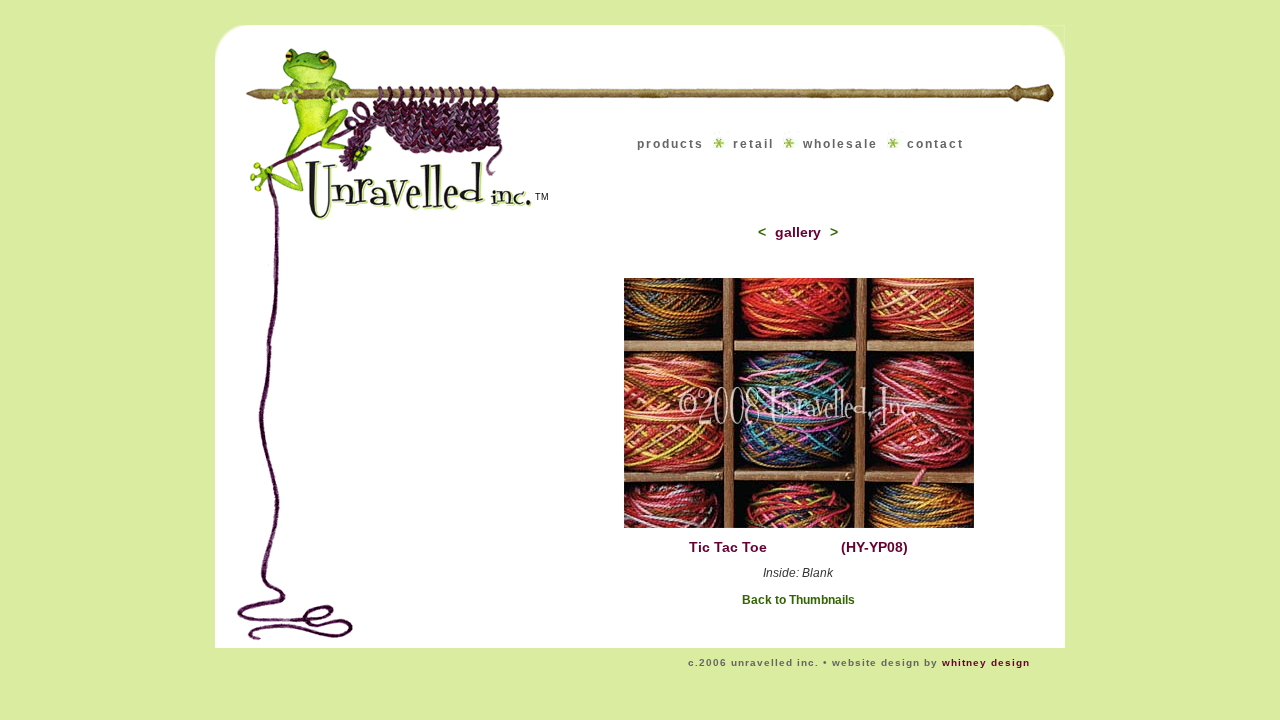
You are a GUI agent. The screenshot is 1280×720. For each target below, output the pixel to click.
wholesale (840, 144)
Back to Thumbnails (798, 600)
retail (753, 144)
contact (935, 144)
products (670, 144)
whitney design (986, 662)
